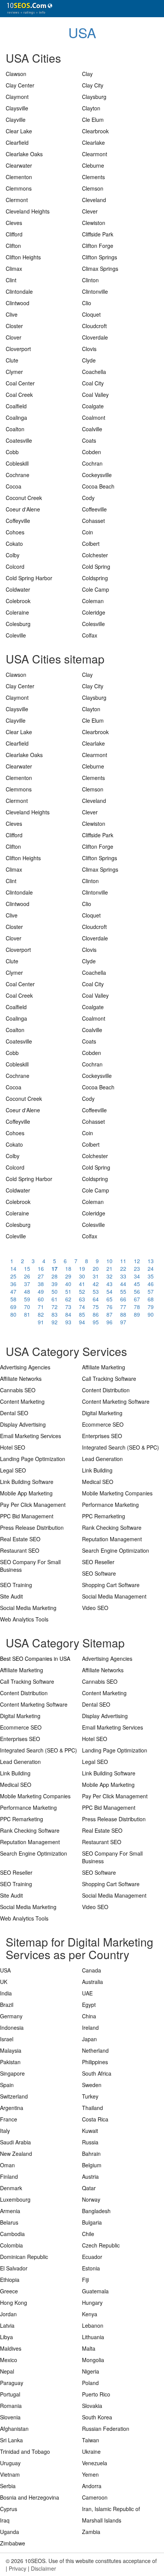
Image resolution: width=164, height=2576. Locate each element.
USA (82, 32)
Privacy (18, 2568)
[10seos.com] (27, 9)
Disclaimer (43, 2568)
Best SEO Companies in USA (35, 1659)
